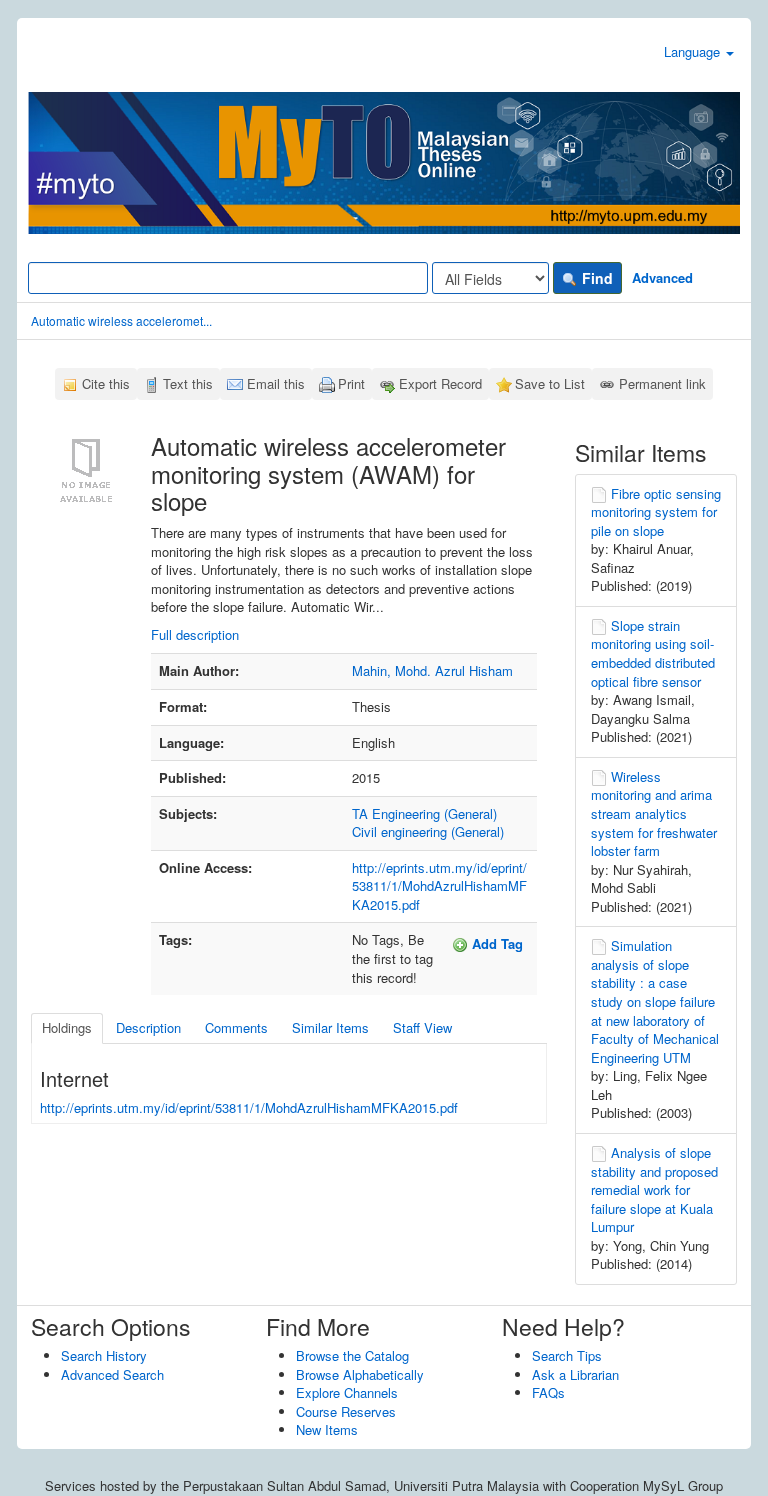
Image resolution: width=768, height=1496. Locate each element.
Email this (276, 383)
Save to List (550, 383)
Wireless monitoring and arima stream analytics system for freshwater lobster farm (654, 813)
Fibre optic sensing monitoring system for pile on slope (656, 512)
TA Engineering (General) (424, 813)
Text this (188, 383)
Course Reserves (346, 1411)
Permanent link (662, 383)
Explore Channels (347, 1392)
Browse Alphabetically (360, 1374)
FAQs (548, 1392)
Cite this (106, 383)
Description (148, 1027)
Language (694, 51)
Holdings (67, 1027)
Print (351, 383)
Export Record (440, 383)
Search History (104, 1355)
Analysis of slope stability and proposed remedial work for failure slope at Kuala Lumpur (654, 1189)
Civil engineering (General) (428, 831)
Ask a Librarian (575, 1374)
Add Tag (495, 943)
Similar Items (330, 1027)
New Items (327, 1429)
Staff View (422, 1027)
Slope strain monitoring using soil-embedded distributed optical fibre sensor (653, 653)
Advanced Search (112, 1374)
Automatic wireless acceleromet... (121, 320)
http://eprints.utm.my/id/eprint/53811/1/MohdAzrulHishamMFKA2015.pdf (439, 886)
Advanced (662, 277)
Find (595, 278)
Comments (236, 1027)
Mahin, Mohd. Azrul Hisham (432, 670)
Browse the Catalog (352, 1355)
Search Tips (567, 1355)
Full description (195, 634)
